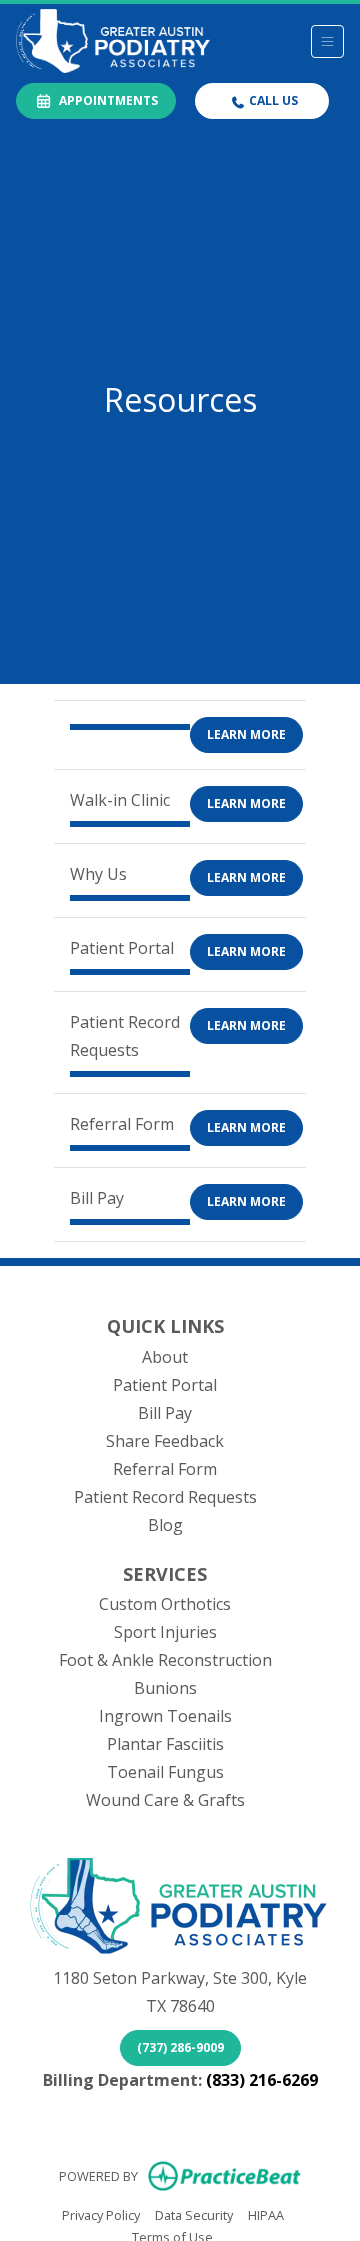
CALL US (272, 100)
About (165, 1357)
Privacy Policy (101, 2214)
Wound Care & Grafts (165, 1800)
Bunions (165, 1688)
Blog (165, 1525)
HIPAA (266, 2214)
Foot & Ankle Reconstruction (165, 1660)
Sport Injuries (165, 1632)
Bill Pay (165, 1413)
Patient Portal (165, 1385)
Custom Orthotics (165, 1604)
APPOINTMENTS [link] (105, 100)
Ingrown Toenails (165, 1716)
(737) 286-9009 (180, 2047)
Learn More (246, 734)
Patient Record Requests (165, 1497)
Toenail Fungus (165, 1772)
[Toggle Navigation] (327, 41)
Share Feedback (165, 1441)
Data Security (194, 2214)
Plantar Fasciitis (165, 1744)
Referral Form (165, 1469)
